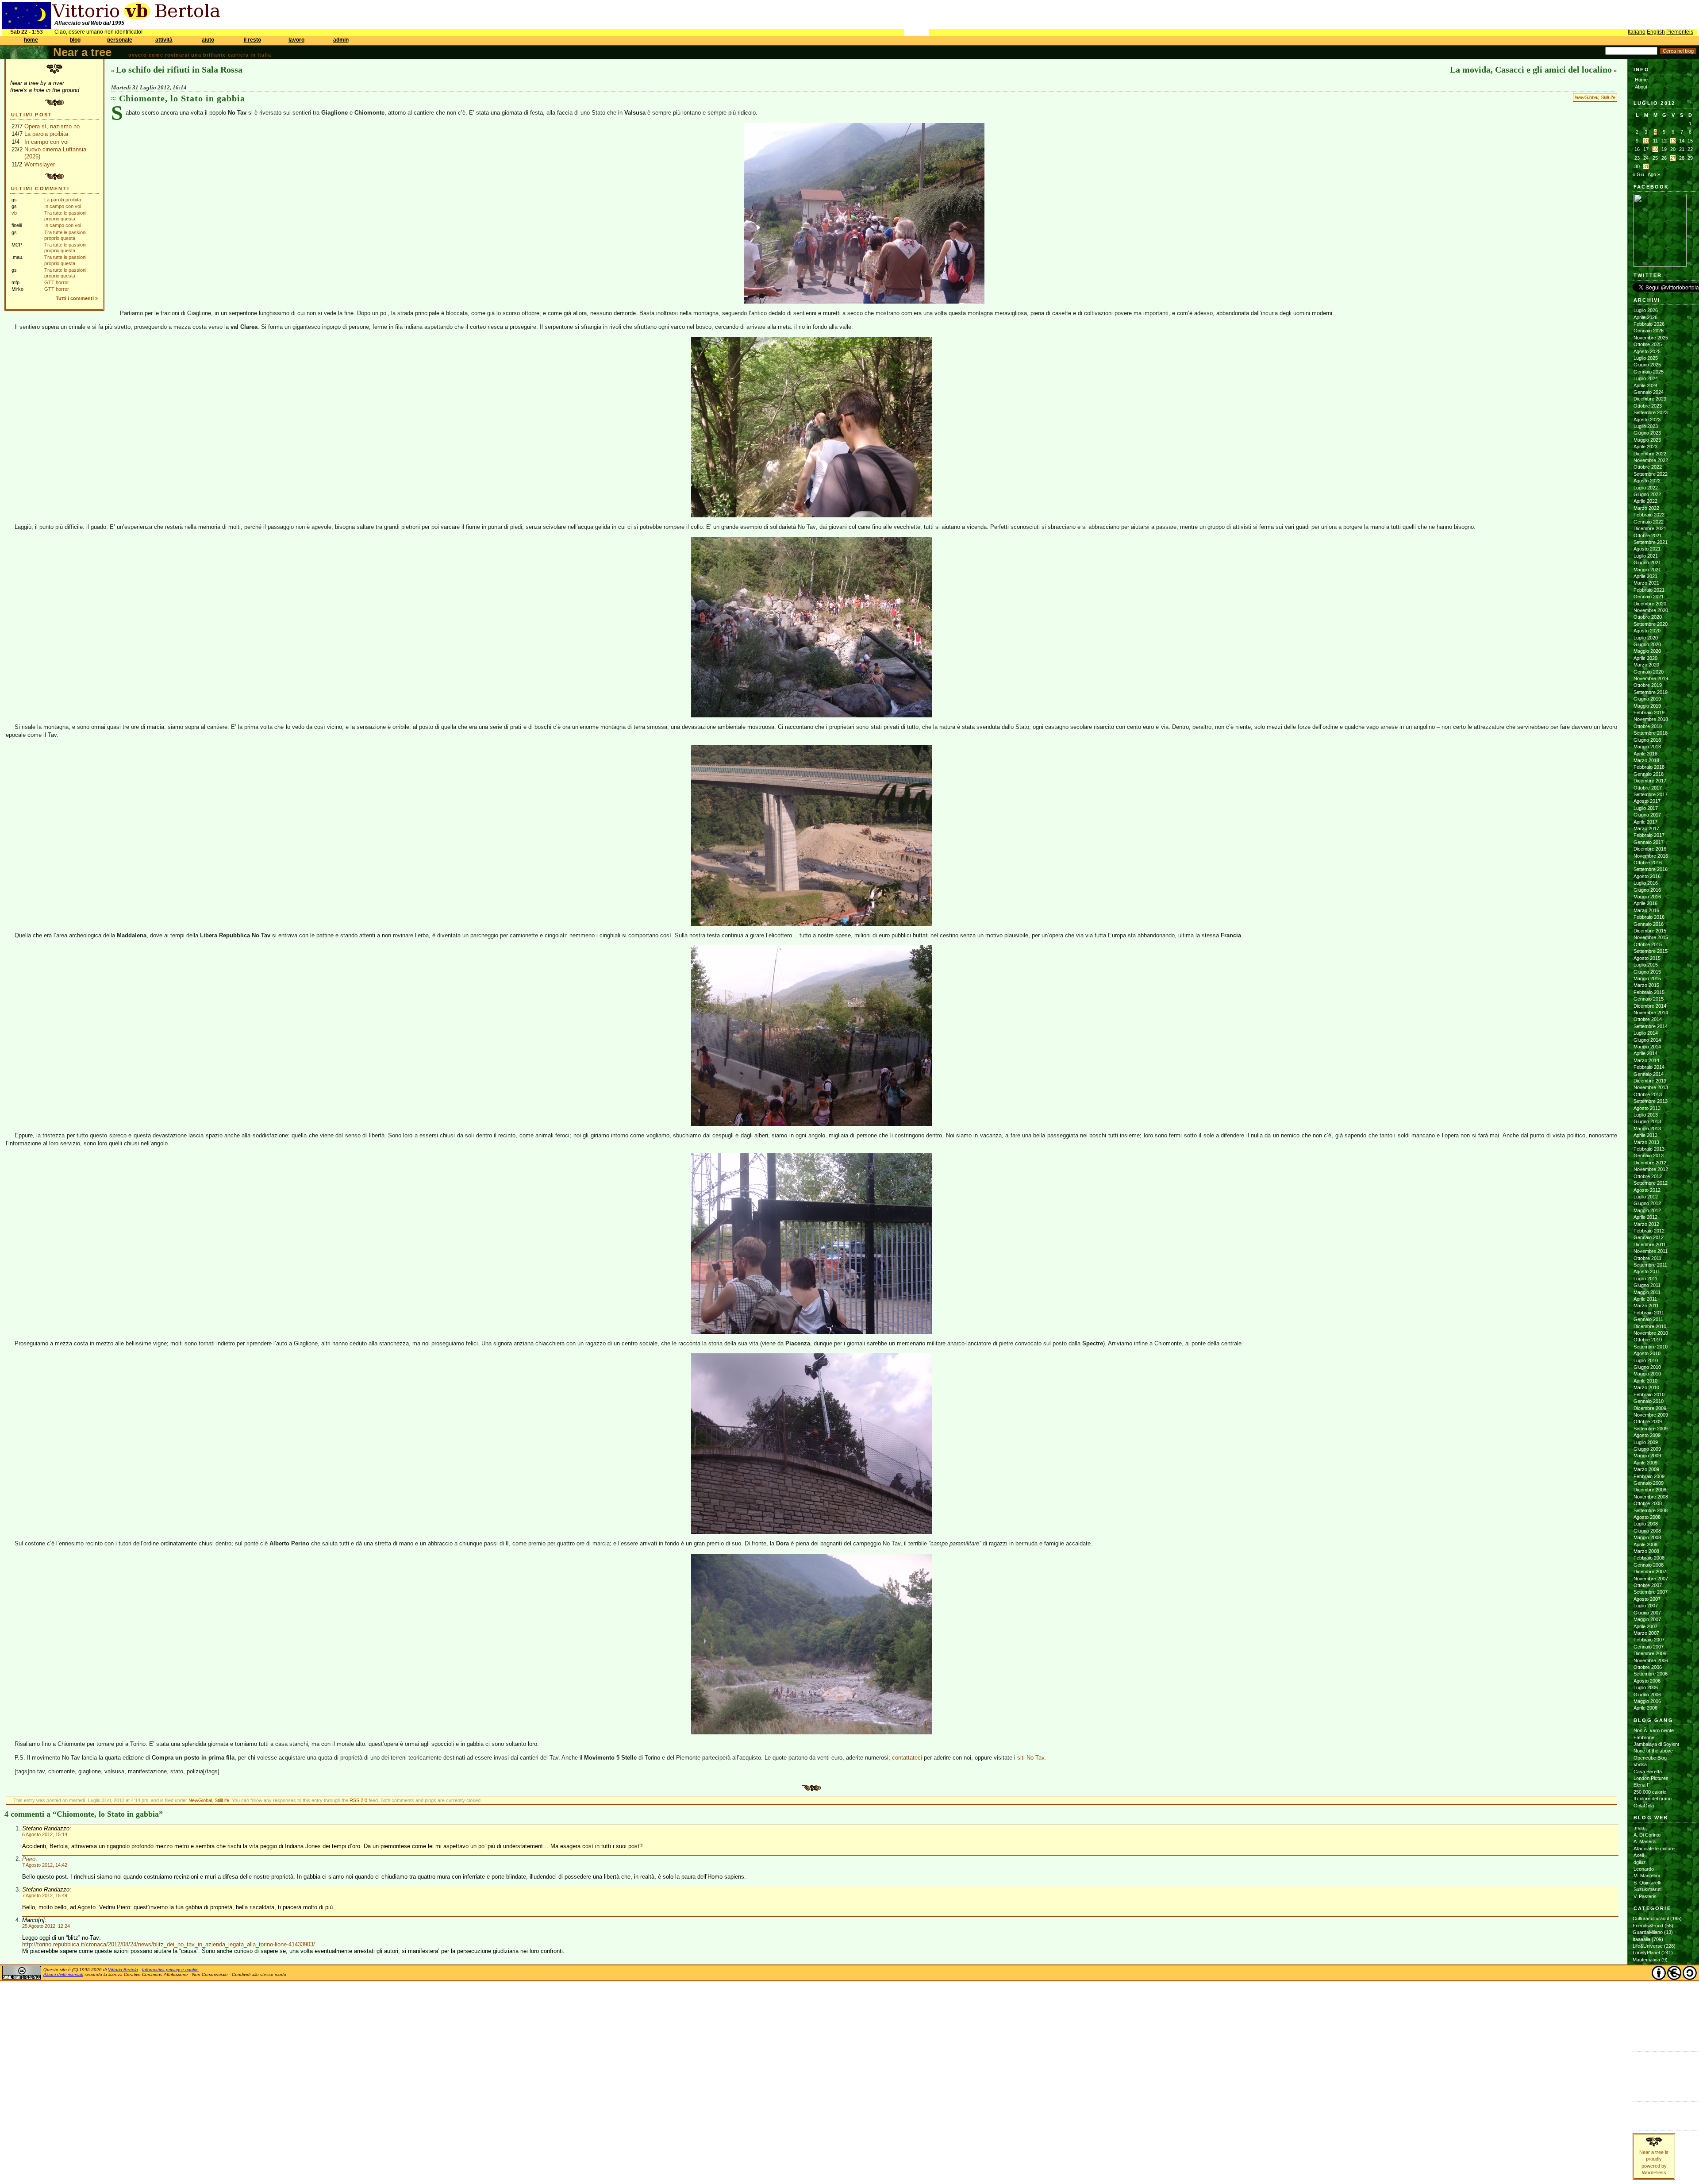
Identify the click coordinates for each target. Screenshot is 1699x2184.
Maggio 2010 (1647, 1374)
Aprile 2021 (1645, 576)
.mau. (1639, 1828)
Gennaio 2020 (1649, 672)
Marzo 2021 (1646, 583)
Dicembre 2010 (1650, 1326)
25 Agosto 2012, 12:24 (46, 1926)
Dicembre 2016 (1650, 849)
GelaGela (1644, 1806)
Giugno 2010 (1647, 1367)
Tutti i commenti (75, 298)
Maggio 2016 (1647, 897)
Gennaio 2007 (1649, 1647)
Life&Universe (1648, 1946)
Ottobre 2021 (1648, 535)
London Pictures (1651, 1778)
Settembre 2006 (1651, 1674)
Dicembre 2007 (1650, 1572)
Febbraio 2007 (1649, 1640)
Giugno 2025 (1647, 365)
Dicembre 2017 (1650, 781)
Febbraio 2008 (1649, 1558)
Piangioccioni (1647, 1987)
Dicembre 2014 (1650, 1006)
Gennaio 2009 (1649, 1483)
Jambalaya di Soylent (1656, 1744)
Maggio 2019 (1647, 706)
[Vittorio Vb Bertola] (1660, 265)
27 (1673, 158)
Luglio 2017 (1646, 808)
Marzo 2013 (1646, 1142)
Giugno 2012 (1647, 1203)
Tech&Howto (1646, 2014)
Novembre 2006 (1651, 1660)
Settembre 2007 (1651, 1592)
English (1656, 32)
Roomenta (1644, 1994)
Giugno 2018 (1647, 740)
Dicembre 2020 (1650, 604)
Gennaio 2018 (1649, 774)
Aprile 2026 (1645, 317)
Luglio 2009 (1646, 1442)
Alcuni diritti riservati (63, 1974)
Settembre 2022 (1651, 474)
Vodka (1640, 1764)
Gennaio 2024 (1649, 392)
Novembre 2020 (1651, 610)
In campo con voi (46, 142)
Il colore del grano (1653, 1799)
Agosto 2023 (1647, 420)
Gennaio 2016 (1649, 924)
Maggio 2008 (1647, 1537)
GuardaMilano (1648, 1932)
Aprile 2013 (1645, 1135)
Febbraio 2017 (1649, 835)
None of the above (1653, 1751)
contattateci (907, 1758)
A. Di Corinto (1647, 1835)
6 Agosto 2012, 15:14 (45, 1834)
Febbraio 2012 (1649, 1231)
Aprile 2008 (1645, 1545)
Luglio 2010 (1646, 1360)
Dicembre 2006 (1650, 1653)
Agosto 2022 (1647, 481)
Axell (1639, 1855)
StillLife (1608, 97)
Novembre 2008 (1651, 1497)
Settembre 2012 (1651, 1183)
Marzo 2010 (1646, 1387)
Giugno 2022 (1647, 494)
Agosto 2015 (1647, 958)
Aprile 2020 (1645, 658)
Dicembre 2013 (1650, 1081)
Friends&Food (1648, 1926)
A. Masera (1645, 1841)
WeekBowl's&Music (1654, 2034)
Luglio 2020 (1646, 638)
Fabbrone (1644, 1737)
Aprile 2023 (1645, 447)
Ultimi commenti (40, 189)
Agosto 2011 (1647, 1271)
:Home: (1641, 80)
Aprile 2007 (1645, 1626)
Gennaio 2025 (1649, 372)
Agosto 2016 (1647, 876)
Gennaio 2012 (1649, 1237)
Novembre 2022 (1651, 460)
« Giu (1638, 174)
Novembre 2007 (1651, 1579)
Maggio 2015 (1647, 978)
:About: (1641, 87)
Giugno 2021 (1647, 562)
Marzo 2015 (1646, 985)
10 (1646, 141)
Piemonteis (1680, 32)
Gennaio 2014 (1649, 1074)
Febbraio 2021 (1649, 590)
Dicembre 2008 (1650, 1490)
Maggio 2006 (1647, 1701)
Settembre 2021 (1651, 542)
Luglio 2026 (1646, 310)
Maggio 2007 (1647, 1619)
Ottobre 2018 (1648, 726)
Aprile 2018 (1645, 754)
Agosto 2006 (1647, 1681)
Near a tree (82, 52)
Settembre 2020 (1651, 624)
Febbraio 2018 (1649, 767)
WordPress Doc (1651, 2084)
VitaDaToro (1645, 2028)
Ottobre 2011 (1647, 1258)
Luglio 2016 (1646, 883)
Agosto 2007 (1647, 1599)
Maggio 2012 (1647, 1210)
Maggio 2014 (1647, 1047)
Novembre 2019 (1651, 678)
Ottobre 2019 (1648, 685)
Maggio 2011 (1647, 1292)
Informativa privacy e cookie (170, 1970)
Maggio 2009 (1647, 1456)
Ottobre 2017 (1648, 788)
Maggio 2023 (1647, 440)
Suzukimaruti (1647, 1889)
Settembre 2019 (1651, 692)
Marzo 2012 (1646, 1224)
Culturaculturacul (1651, 1918)
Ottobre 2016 (1648, 863)
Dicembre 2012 (1650, 1163)
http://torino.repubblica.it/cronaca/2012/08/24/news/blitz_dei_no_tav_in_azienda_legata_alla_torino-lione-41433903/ (169, 1944)
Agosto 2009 (1647, 1435)
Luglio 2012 (1646, 1197)
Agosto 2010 (1647, 1353)
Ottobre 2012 (1648, 1176)
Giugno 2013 (1647, 1121)
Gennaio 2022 (1649, 522)
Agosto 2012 (1647, 1190)
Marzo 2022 (1646, 508)
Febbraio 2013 (1649, 1149)
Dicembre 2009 (1650, 1408)
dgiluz (1640, 1862)
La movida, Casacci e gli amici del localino (1531, 69)
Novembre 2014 (1651, 1013)
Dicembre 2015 (1650, 931)
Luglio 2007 (1646, 1606)
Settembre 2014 (1651, 1026)
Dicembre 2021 (1650, 528)
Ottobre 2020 (1648, 617)
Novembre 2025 (1651, 338)
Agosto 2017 (1647, 801)
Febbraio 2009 (1649, 1476)
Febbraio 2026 (1649, 324)
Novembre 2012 (1651, 1169)
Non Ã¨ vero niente (1654, 1730)
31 (1646, 166)
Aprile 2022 (1645, 501)
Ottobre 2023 (1648, 406)
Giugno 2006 (1647, 1695)
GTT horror (57, 282)
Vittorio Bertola (123, 1970)
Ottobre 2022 (1648, 467)
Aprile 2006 (1645, 1708)
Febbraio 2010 (1649, 1394)
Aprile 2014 (1645, 1053)
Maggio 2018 (1647, 747)
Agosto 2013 (1647, 1108)
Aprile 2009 (1645, 1463)
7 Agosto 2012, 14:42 (45, 1865)
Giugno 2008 (1647, 1531)
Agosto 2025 (1647, 351)
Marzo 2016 (1646, 910)
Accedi (1641, 2057)
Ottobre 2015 (1648, 944)
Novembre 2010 (1651, 1333)
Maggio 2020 (1647, 651)
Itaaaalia (1641, 1939)
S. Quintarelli (1647, 1883)
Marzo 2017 (1646, 828)
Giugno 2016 (1647, 890)
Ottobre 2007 (1648, 1585)
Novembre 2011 (1651, 1251)
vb (14, 213)
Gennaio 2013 (1649, 1156)
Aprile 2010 (1645, 1381)
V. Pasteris (1645, 1896)
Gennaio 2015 (1649, 999)
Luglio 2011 (1645, 1279)
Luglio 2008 (1646, 1524)
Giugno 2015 (1647, 972)
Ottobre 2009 (1648, 1421)
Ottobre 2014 (1648, 1019)
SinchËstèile (1646, 2000)
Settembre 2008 (1651, 1510)
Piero (29, 1859)
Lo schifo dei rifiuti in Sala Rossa (179, 69)
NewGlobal (1586, 97)
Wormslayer (40, 164)
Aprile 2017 (1645, 822)
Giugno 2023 (1647, 433)
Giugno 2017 (1647, 815)
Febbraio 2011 (1649, 1313)
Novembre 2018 (1651, 719)
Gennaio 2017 (1649, 842)
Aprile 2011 (1645, 1299)
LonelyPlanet (1646, 1953)
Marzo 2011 (1646, 1306)
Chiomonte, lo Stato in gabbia (182, 98)
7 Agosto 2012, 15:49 (45, 1895)
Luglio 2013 (1646, 1115)
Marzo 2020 (1646, 665)
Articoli (1641, 2107)
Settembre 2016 (1651, 869)
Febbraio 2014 (1649, 1067)
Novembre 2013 (1651, 1087)
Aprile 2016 (1645, 903)
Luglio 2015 (1646, 965)
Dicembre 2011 (1650, 1244)
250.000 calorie (1650, 1792)
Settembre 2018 (1651, 733)
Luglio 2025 (1646, 358)
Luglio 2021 (1646, 556)
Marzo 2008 (1646, 1551)
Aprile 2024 (1645, 385)
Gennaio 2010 (1649, 1401)
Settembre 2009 (1651, 1429)
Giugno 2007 (1647, 1613)
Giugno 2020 (1647, 644)
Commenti (1644, 2114)
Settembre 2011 (1650, 1265)
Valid (1647, 2064)
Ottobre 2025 (1648, 344)
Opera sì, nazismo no (52, 126)
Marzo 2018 (1646, 760)
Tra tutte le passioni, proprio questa (66, 216)
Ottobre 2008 (1648, 1503)
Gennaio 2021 (1649, 597)
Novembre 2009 (1651, 1415)
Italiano (1637, 32)
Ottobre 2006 (1648, 1667)
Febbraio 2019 (1649, 713)
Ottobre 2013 (1648, 1094)
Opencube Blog (1650, 1758)
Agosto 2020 (1647, 631)
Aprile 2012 (1645, 1217)
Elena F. (1642, 1785)
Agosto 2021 (1647, 549)
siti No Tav (1031, 1758)
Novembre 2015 (1651, 937)
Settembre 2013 (1651, 1101)
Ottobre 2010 (1648, 1340)
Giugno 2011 (1647, 1285)
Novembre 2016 (1651, 856)
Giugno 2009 (1647, 1449)
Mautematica (1646, 1960)
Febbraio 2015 (1649, 992)
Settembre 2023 (1651, 412)
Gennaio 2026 (1649, 331)
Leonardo (1644, 1869)
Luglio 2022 (1646, 488)
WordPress (1646, 2077)
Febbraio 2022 (1649, 515)
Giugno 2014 (1647, 1040)
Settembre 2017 (1651, 794)
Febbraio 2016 (1649, 917)
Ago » (1654, 174)
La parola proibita (46, 134)
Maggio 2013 (1647, 1129)
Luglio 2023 (1646, 426)
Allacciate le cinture (1654, 1849)
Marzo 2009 (1646, 1469)
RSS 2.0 (358, 1800)
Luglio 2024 (1646, 378)
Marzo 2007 (1646, 1633)
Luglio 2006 (1646, 1687)
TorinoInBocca (1648, 2021)
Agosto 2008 (1647, 1517)
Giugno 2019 (1647, 699)
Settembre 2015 (1651, 951)
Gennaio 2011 (1648, 1319)
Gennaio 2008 (1649, 1565)
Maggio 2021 (1647, 570)
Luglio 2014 (1646, 1033)
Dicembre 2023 (1650, 399)
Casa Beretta (1648, 1772)
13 (1673, 141)
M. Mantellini (1647, 1876)
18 (1655, 149)
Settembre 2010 (1651, 1347)
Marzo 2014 (1646, 1060)
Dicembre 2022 (1650, 454)
